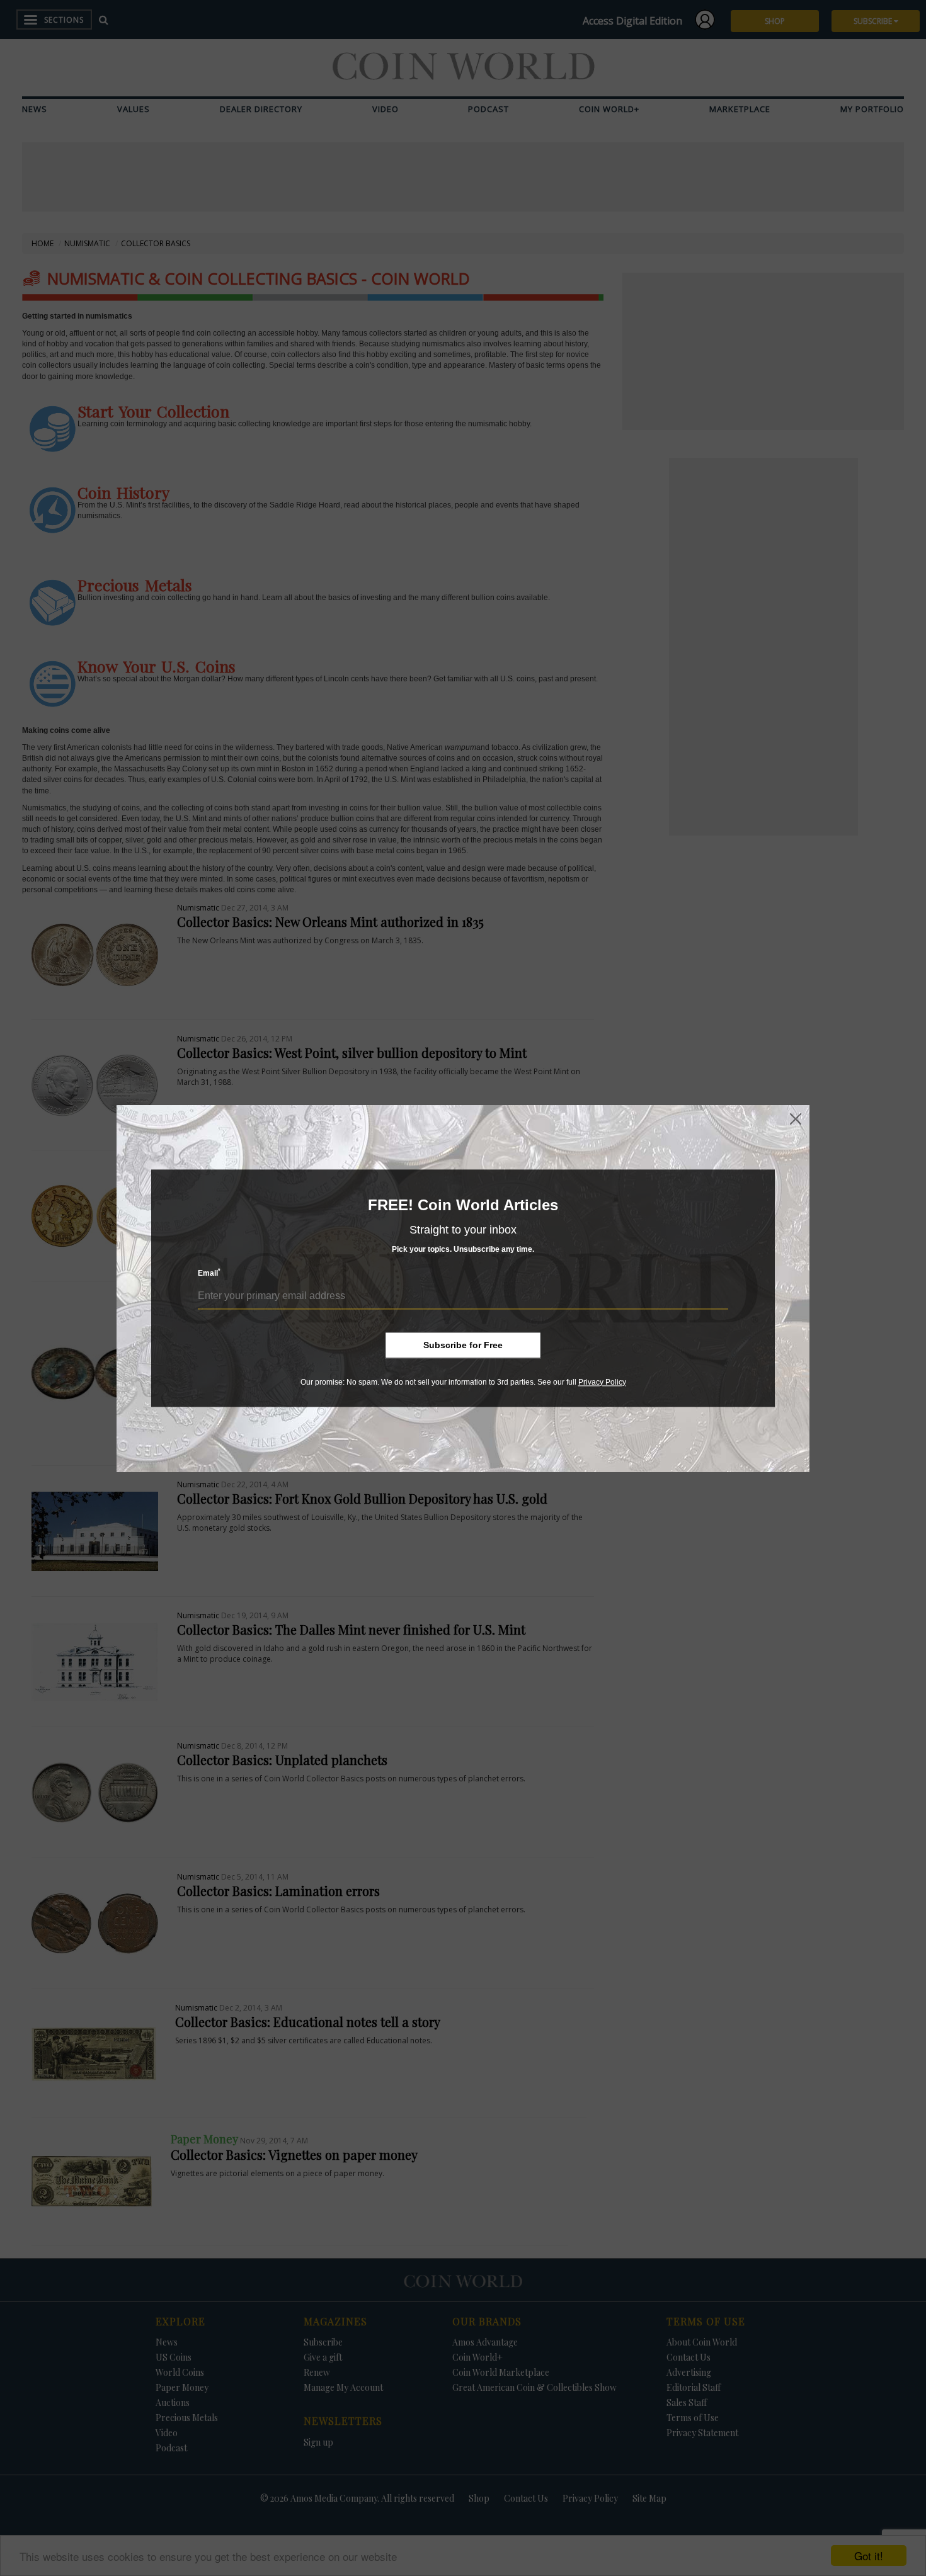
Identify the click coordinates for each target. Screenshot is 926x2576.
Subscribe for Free (463, 1345)
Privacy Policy (602, 1382)
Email (209, 1273)
